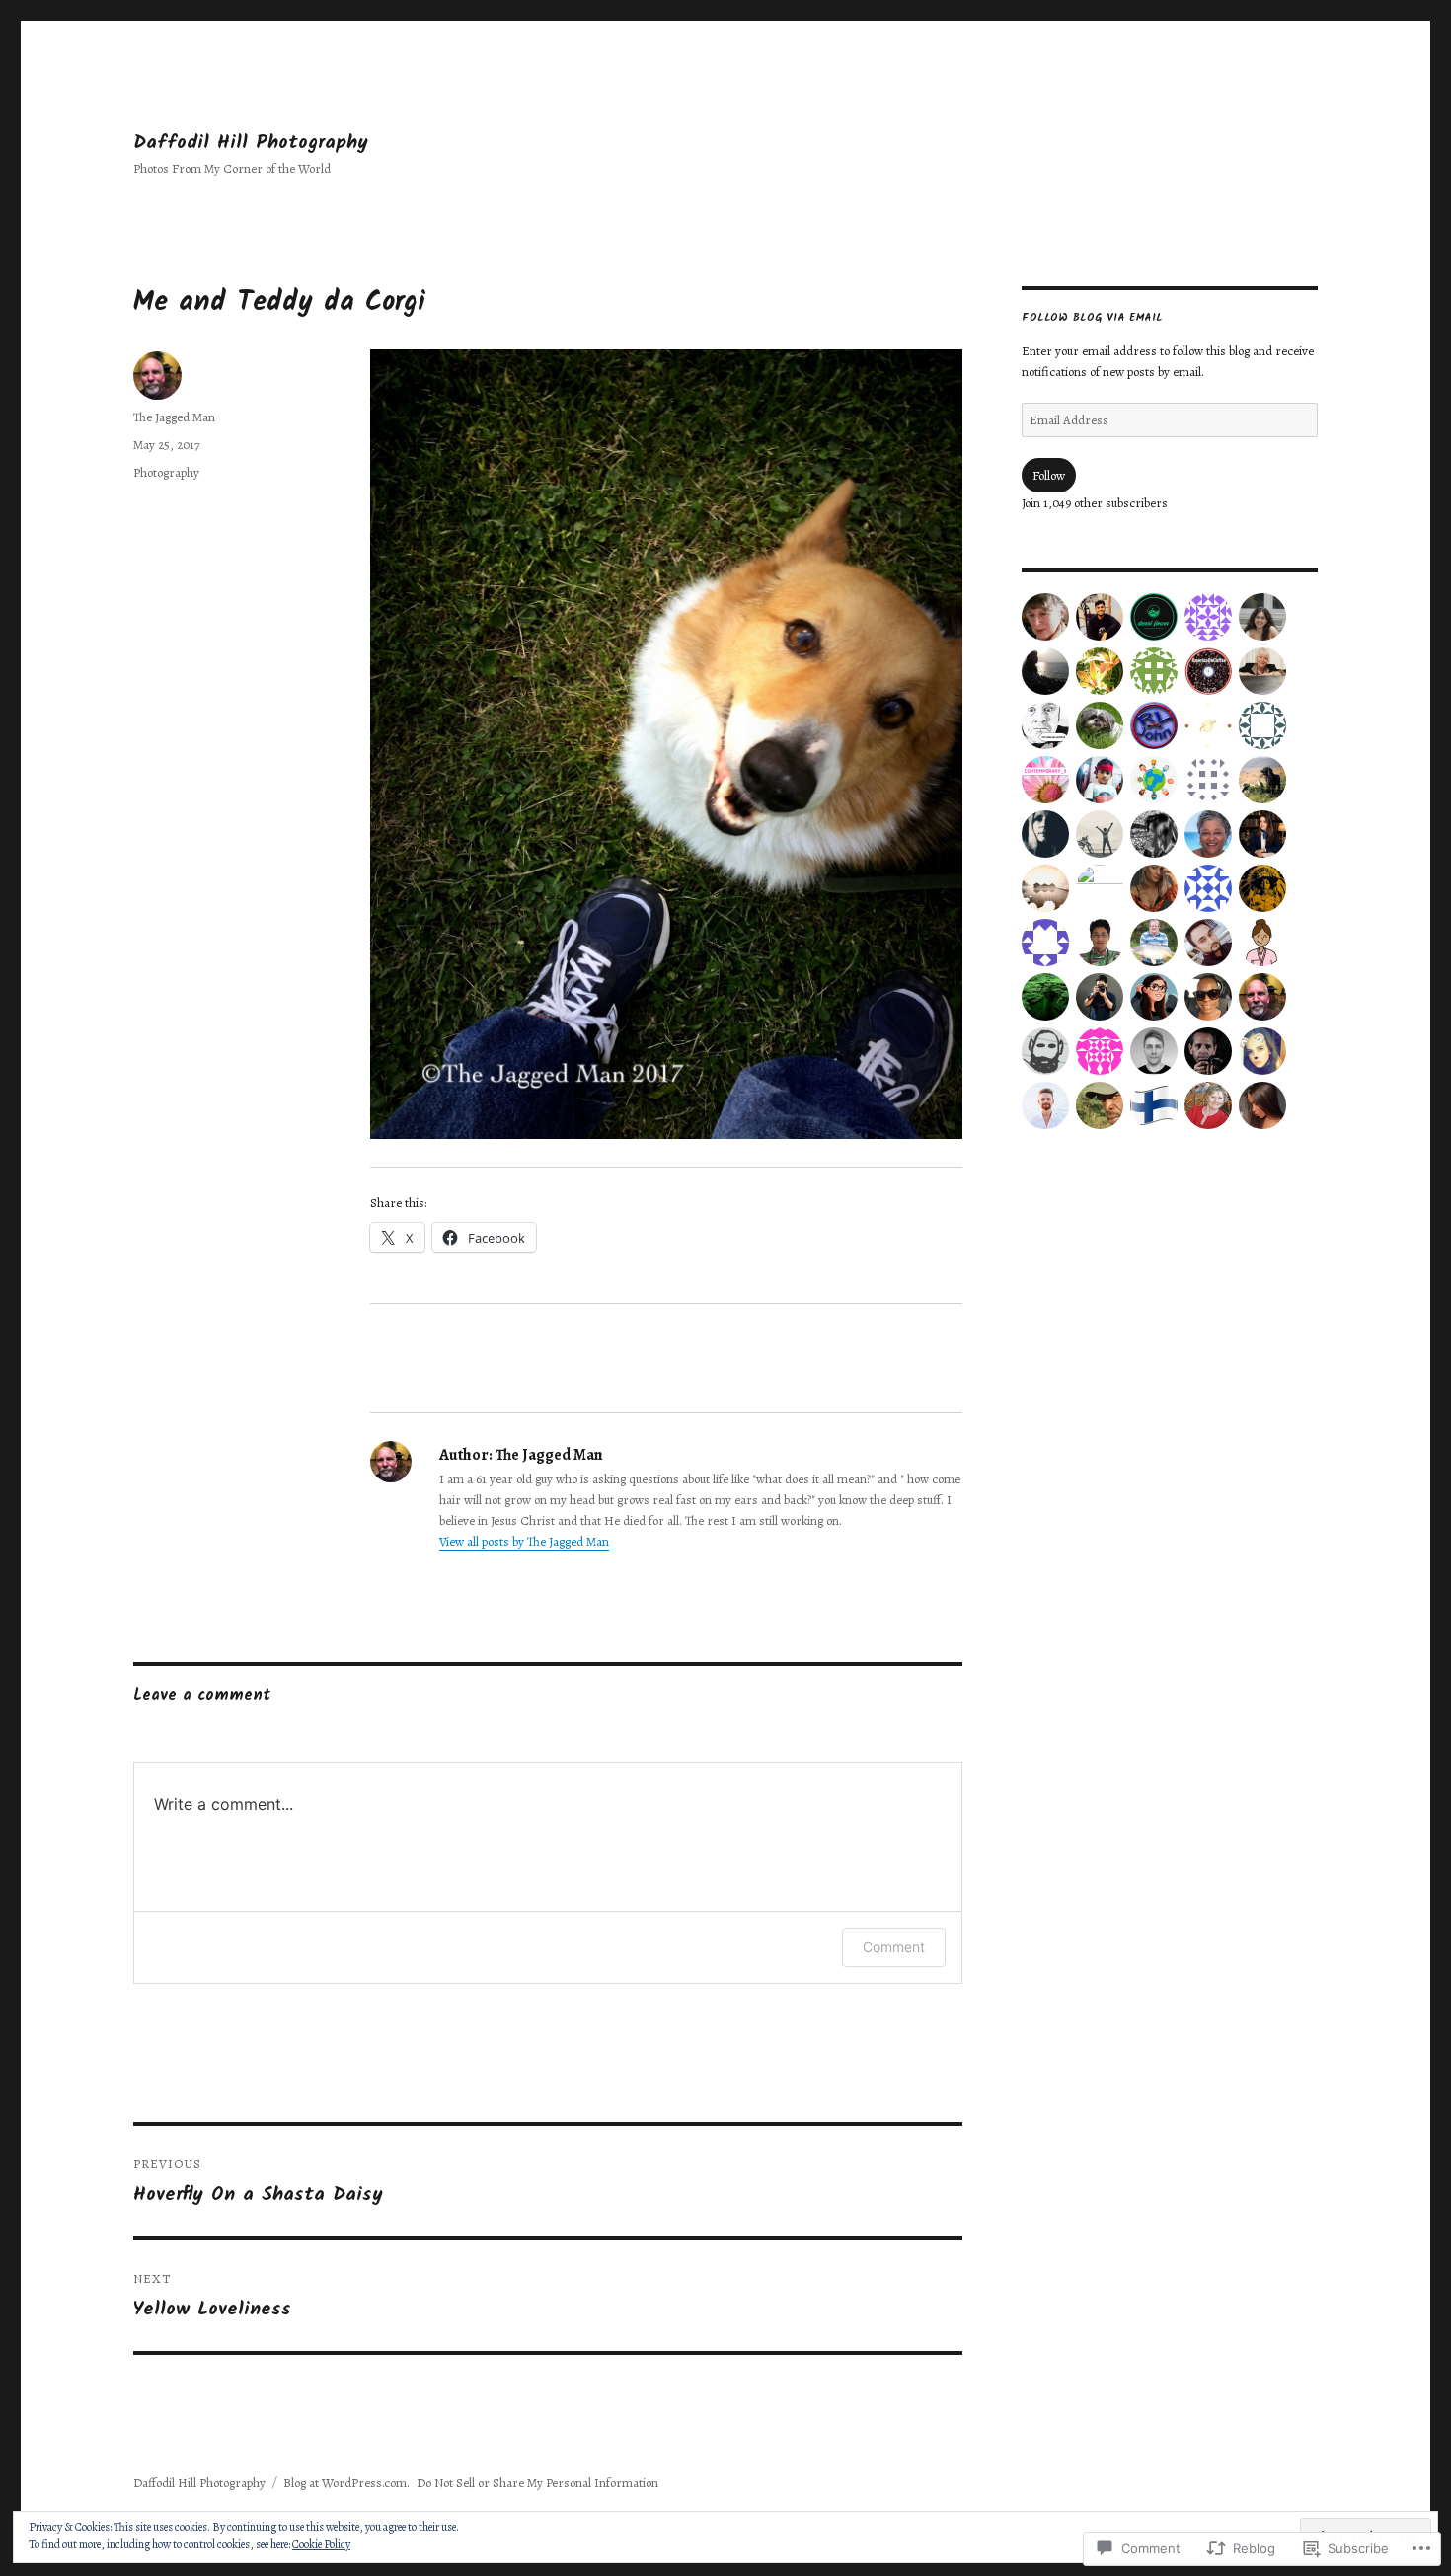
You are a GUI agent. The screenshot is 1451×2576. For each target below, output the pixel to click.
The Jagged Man (174, 417)
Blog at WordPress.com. (346, 2483)
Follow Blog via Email (1092, 318)
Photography (166, 472)
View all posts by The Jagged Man (524, 1541)
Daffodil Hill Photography (251, 143)
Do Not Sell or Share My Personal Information (537, 2483)
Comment (894, 1947)
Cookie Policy (321, 2544)
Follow (1049, 475)
